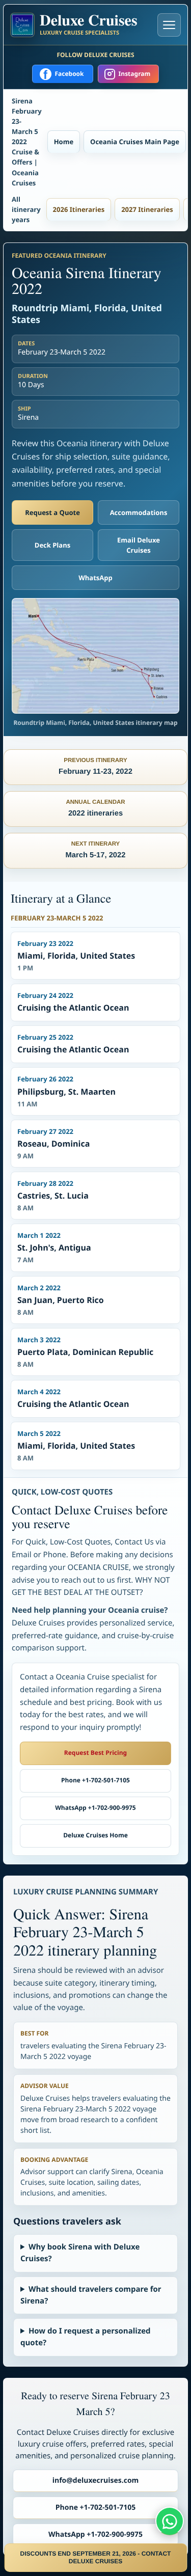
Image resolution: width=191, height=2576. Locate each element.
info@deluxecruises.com (96, 2480)
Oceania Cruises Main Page (135, 142)
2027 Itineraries (147, 209)
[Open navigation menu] (169, 25)
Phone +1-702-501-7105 (95, 1780)
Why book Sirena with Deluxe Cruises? (80, 2253)
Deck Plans (52, 545)
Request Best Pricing (95, 1753)
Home (64, 142)
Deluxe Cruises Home (95, 1835)
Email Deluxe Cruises (139, 545)
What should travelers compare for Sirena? (91, 2295)
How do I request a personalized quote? (86, 2337)
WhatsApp (95, 578)
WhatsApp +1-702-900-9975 (95, 1808)
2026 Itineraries (79, 209)
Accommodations (139, 512)
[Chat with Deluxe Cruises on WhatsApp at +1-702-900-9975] (170, 2521)
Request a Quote (52, 512)
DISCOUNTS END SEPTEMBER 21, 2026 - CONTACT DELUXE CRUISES (96, 2557)
